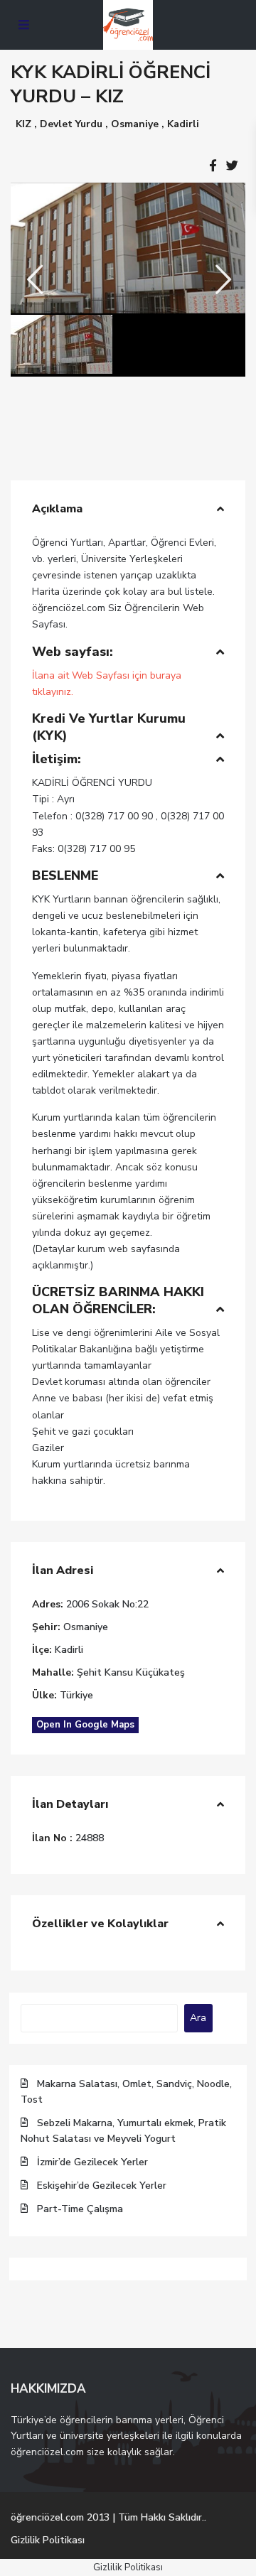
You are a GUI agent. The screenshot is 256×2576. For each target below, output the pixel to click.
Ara (198, 2018)
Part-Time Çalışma (80, 2209)
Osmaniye (135, 124)
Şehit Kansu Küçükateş (131, 1672)
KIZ (23, 124)
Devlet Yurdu (71, 124)
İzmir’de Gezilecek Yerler (92, 2162)
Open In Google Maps (85, 1725)
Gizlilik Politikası (48, 2540)
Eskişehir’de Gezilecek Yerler (102, 2186)
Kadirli (183, 124)
